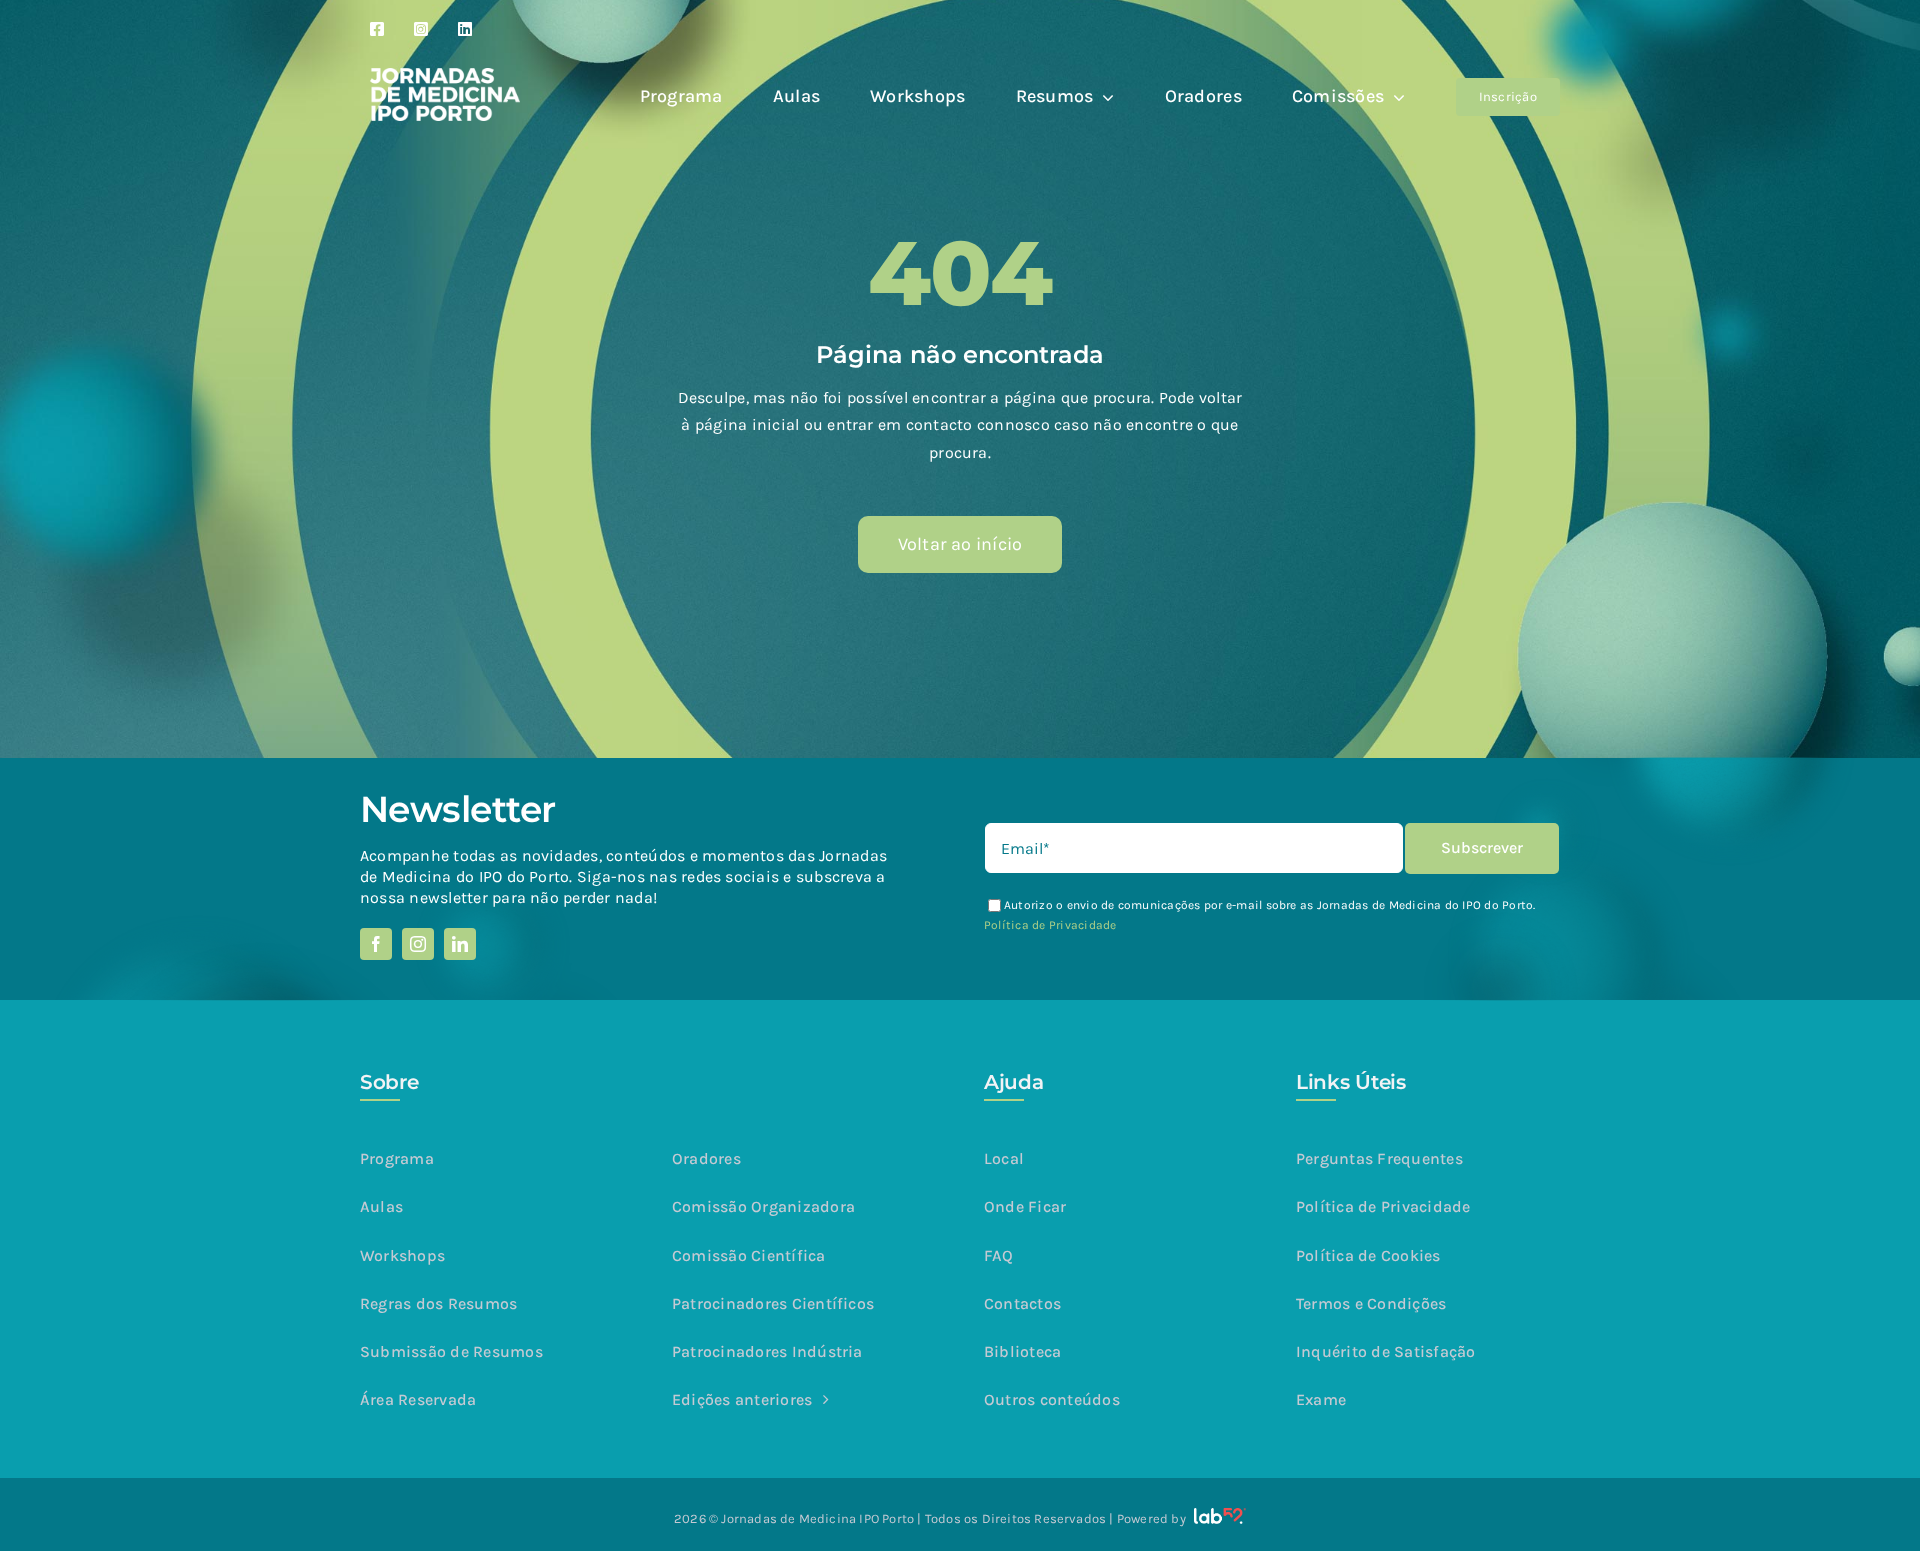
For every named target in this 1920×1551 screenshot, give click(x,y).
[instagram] (418, 944)
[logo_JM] (445, 75)
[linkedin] (460, 944)
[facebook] (376, 944)
